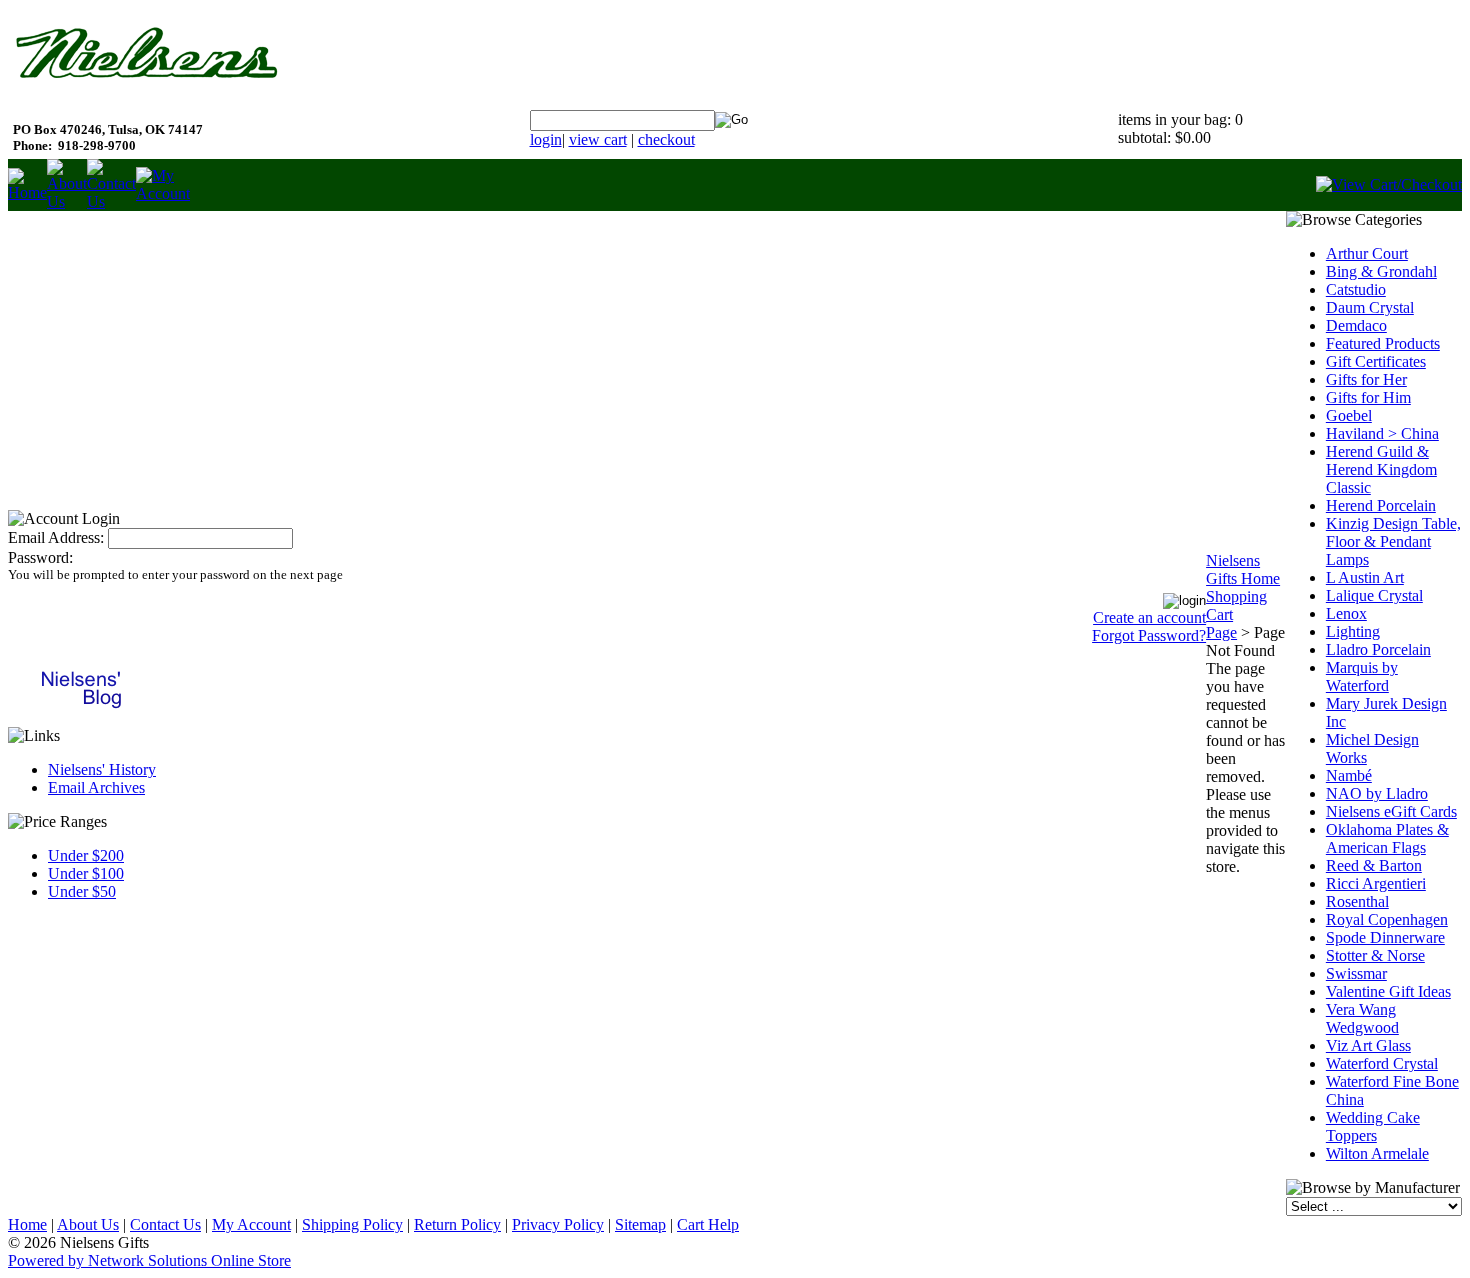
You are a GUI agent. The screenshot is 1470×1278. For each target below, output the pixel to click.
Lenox (1346, 613)
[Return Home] (27, 192)
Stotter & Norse (1375, 955)
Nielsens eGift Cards (1391, 811)
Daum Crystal (1370, 307)
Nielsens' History (102, 769)
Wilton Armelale (1377, 1153)
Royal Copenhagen (1387, 919)
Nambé (1349, 775)
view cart (598, 139)
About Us (88, 1224)
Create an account (1149, 617)
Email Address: (56, 537)
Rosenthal (1357, 901)
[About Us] (67, 201)
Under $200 (86, 855)
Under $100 (86, 873)
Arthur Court (1367, 253)
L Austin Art (1365, 577)
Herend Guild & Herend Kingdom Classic (1381, 469)
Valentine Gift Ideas (1388, 991)
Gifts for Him (1368, 397)
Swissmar (1356, 973)
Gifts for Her (1366, 379)
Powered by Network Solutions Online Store (149, 1260)
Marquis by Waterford (1362, 676)
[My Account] (163, 193)
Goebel (1349, 415)
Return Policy (457, 1224)
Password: (40, 557)
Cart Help (708, 1224)
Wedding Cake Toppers (1373, 1126)
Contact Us (165, 1224)
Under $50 (82, 891)
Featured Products (1383, 343)
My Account (251, 1224)
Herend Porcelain (1381, 505)
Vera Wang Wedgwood (1362, 1018)
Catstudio (1356, 289)
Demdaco (1356, 325)
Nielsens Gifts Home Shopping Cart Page (1243, 596)
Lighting (1353, 631)
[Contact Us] (111, 201)
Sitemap (640, 1224)
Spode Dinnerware (1385, 937)
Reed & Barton (1374, 865)
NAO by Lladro (1377, 793)
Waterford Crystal (1382, 1063)
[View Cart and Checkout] (1389, 184)
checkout (666, 139)
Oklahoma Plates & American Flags (1387, 838)
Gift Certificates (1376, 361)
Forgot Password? (1149, 635)
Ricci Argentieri (1376, 883)
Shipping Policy (352, 1224)
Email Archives (96, 787)
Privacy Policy (558, 1224)
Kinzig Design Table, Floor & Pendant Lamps (1393, 541)
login (546, 139)
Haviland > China (1382, 433)
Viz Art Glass (1368, 1045)
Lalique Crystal (1374, 595)
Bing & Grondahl (1381, 271)
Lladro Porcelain (1378, 649)
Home (27, 1224)
